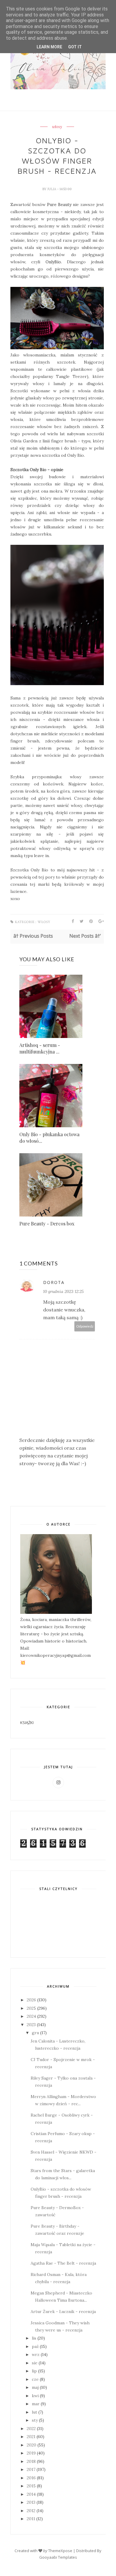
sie (35, 2363)
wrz (36, 2354)
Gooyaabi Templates (58, 2557)
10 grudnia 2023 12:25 (63, 1291)
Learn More (49, 47)
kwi (35, 2396)
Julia (52, 189)
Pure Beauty (59, 204)
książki (27, 1723)
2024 (31, 2016)
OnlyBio (53, 262)
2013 (31, 2502)
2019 (31, 2453)
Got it (75, 47)
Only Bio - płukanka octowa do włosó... (49, 1138)
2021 (31, 2437)
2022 (31, 2429)
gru (35, 2033)
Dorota (54, 1282)
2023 (31, 2025)
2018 (31, 2461)
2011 (31, 2519)
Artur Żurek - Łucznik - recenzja (63, 2312)
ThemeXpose (60, 2551)
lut (35, 2412)
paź (35, 2346)
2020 (32, 2445)
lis (34, 2338)
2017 (31, 2469)
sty (35, 2420)
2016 (31, 2478)
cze (35, 2379)
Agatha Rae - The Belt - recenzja (63, 2263)
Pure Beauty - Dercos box (47, 1224)
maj (35, 2387)
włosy (57, 127)
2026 (31, 2000)
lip (34, 2371)
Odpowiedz (85, 1326)
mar (36, 2404)
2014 (31, 2494)
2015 (31, 2486)
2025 (31, 2008)
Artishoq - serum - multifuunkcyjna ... (40, 1048)
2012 (31, 2511)
